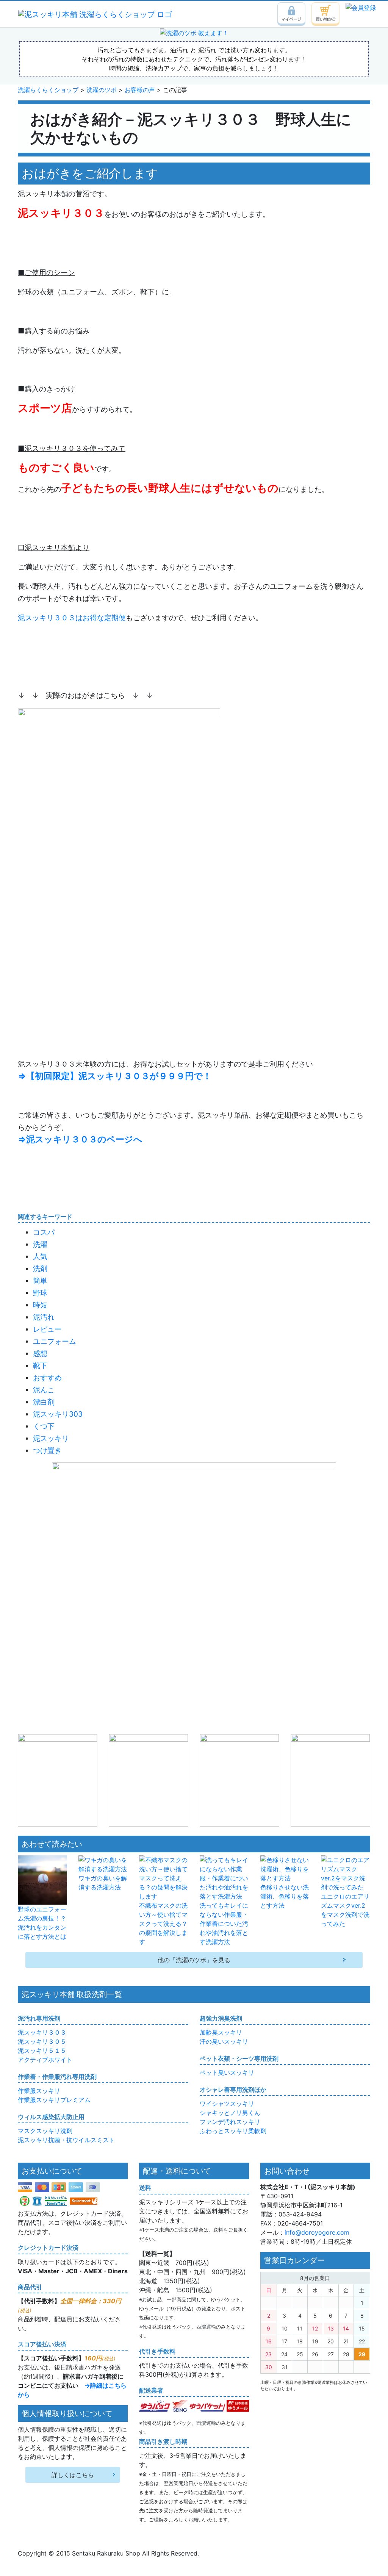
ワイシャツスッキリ (227, 2104)
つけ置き (47, 1450)
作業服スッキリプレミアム (54, 2100)
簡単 (40, 1281)
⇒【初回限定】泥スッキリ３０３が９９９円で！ (115, 1076)
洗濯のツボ (102, 90)
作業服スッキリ (39, 2091)
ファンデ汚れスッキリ (230, 2122)
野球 (40, 1293)
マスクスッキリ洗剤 (45, 2131)
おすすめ (47, 1378)
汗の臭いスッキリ (224, 2041)
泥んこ (44, 1390)
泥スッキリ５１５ (42, 2050)
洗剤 (40, 1268)
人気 (40, 1256)
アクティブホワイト (45, 2060)
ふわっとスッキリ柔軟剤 (233, 2131)
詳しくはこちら (73, 2475)
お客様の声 (140, 90)
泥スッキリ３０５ (42, 2041)
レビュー (47, 1329)
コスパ (44, 1232)
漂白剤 (44, 1402)
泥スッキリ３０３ (42, 2032)
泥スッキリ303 (58, 1414)
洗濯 (40, 1244)
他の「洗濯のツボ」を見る (194, 1960)
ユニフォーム (55, 1341)
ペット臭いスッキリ (227, 2072)
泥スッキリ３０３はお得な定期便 (72, 618)
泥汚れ (44, 1317)
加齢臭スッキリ (221, 2032)
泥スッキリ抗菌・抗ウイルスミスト (66, 2140)
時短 (40, 1305)
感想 (40, 1353)
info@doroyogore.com (317, 2232)
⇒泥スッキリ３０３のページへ (80, 1139)
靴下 (40, 1365)
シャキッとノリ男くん (230, 2113)
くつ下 (44, 1426)
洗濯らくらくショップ (48, 90)
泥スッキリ (51, 1438)
